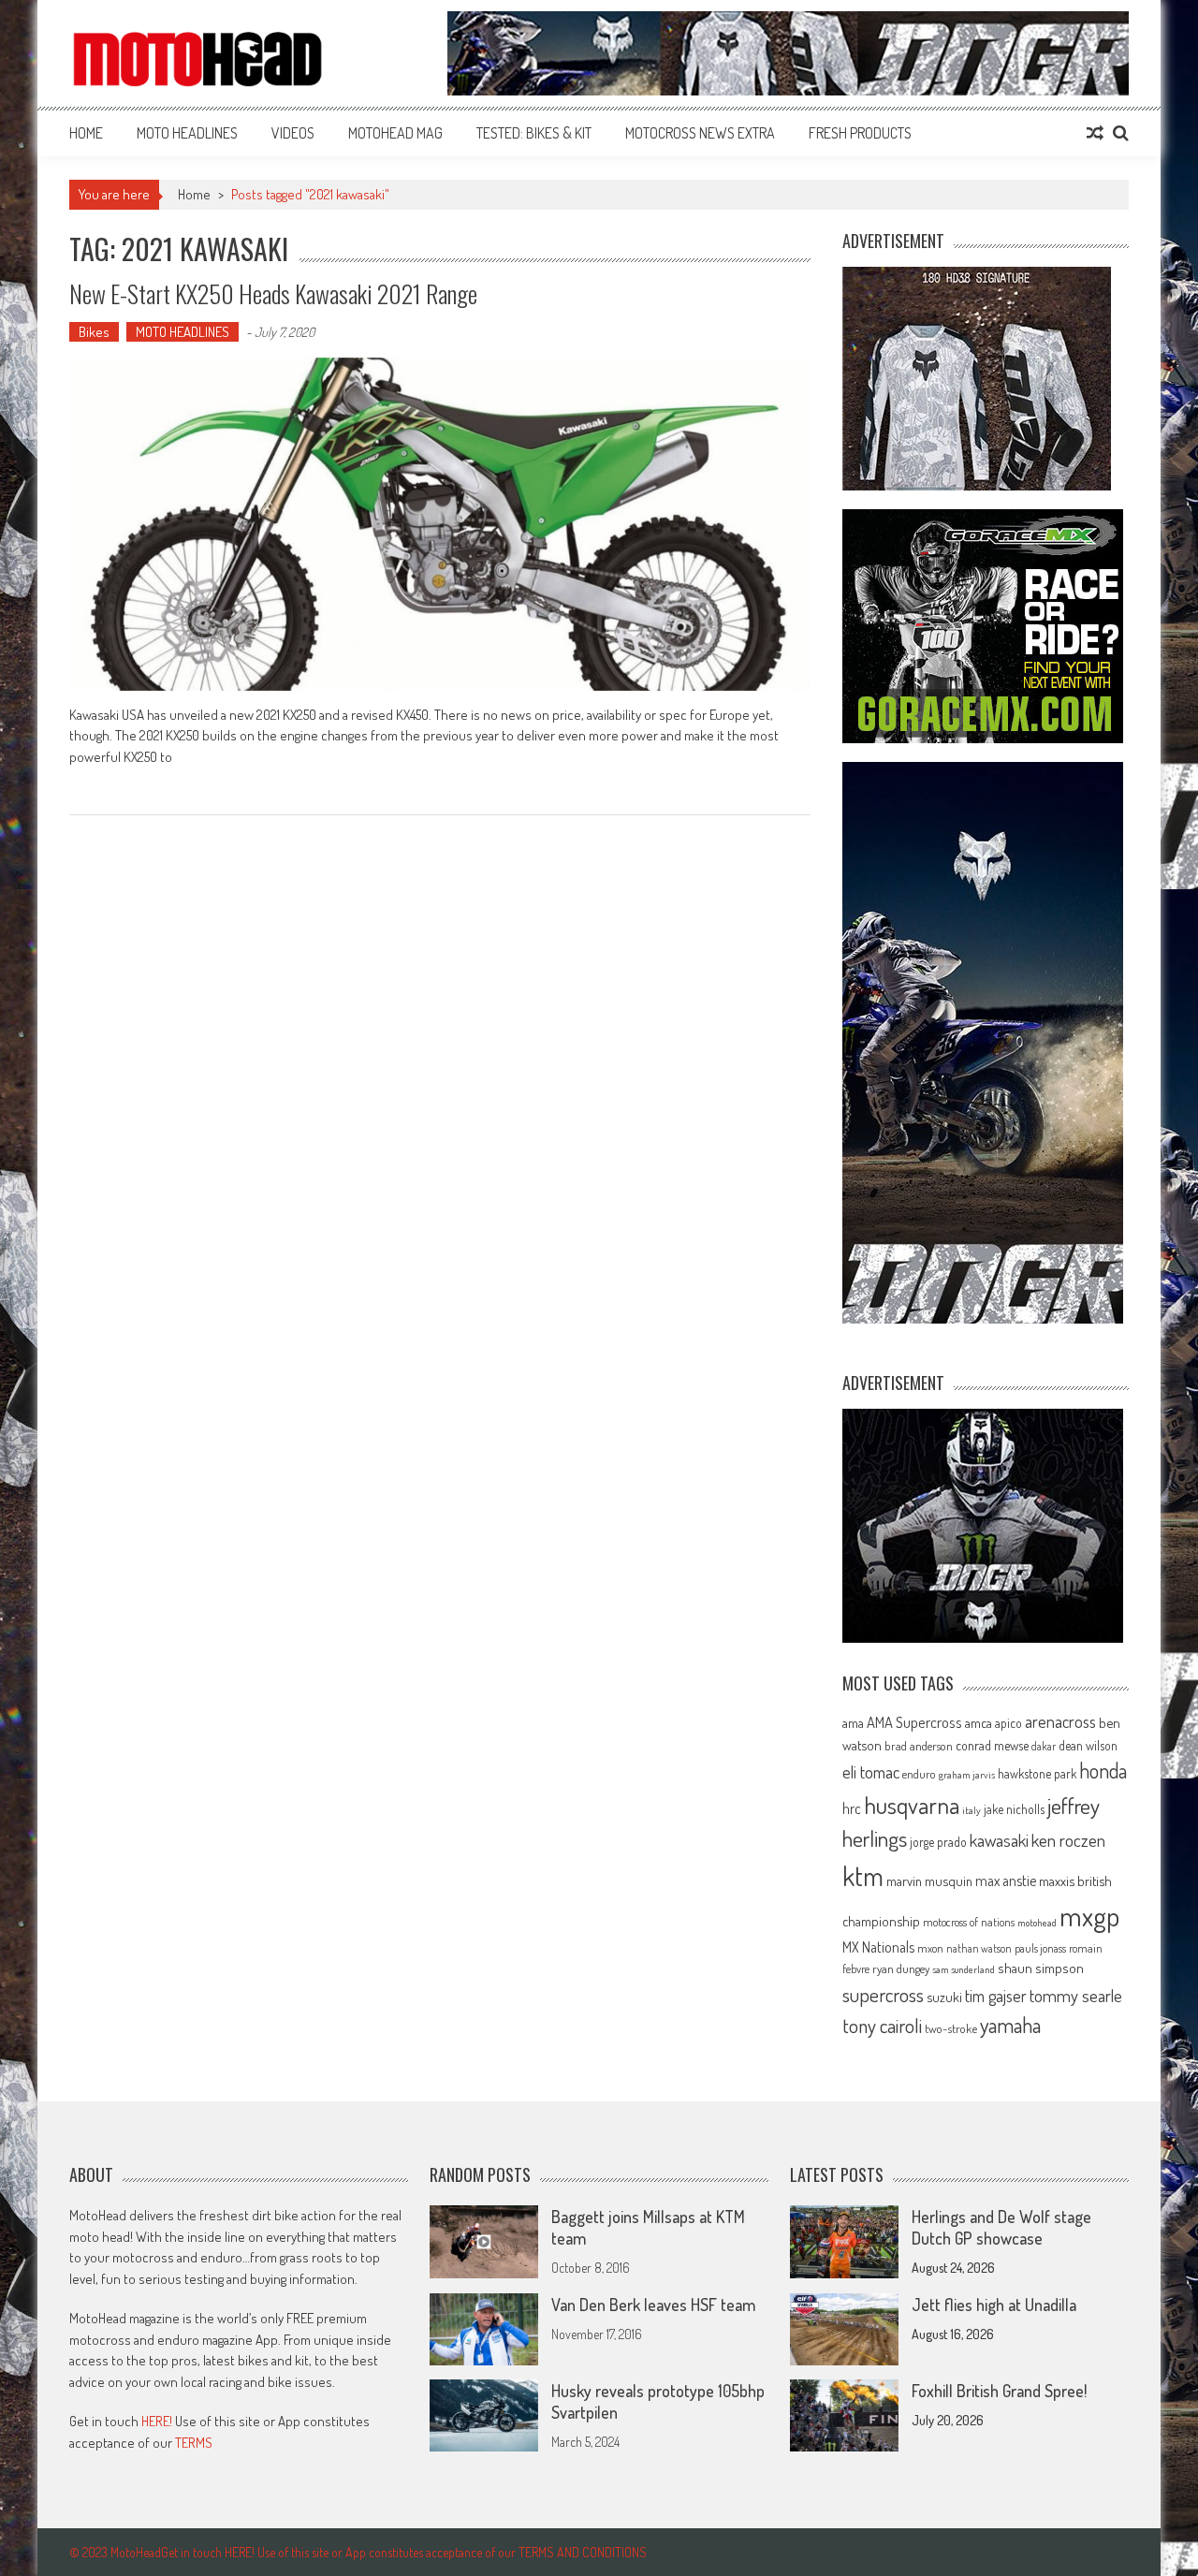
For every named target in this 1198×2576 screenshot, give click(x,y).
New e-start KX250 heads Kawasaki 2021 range (273, 293)
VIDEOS (293, 133)
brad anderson (919, 1746)
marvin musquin (929, 1881)
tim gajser (996, 1996)
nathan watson (979, 1948)
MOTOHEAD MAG (395, 133)
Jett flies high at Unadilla (994, 2305)
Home (86, 133)
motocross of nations (969, 1922)
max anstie (1006, 1881)
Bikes (94, 332)
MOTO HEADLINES (187, 133)
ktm (863, 1876)
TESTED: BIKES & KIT (534, 133)
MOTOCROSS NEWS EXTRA (700, 133)
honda (1103, 1771)
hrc (852, 1808)
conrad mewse (992, 1745)
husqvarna (912, 1805)
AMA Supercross (914, 1722)
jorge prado (938, 1842)
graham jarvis (967, 1775)
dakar (1044, 1746)
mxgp (1089, 1916)
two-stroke (951, 2028)
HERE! (157, 2421)
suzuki (944, 1997)
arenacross (1060, 1721)
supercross (883, 1994)
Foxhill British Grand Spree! (999, 2391)
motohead (1037, 1923)
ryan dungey (901, 1969)
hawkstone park (1037, 1773)
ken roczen (1068, 1840)
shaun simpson (1041, 1968)
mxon (930, 1948)
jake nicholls (1014, 1809)
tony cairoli (882, 2025)
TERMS (194, 2443)
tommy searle (1076, 1995)
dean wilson (1088, 1745)
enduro (919, 1774)
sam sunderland (964, 1969)
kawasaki (999, 1840)
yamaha (1010, 2025)
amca (979, 1722)
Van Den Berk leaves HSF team (653, 2305)
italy (972, 1810)
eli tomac (871, 1771)
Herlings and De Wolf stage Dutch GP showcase (1001, 2227)
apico (1008, 1723)
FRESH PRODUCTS (860, 133)
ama (853, 1722)
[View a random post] (1095, 133)
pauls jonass (1040, 1948)
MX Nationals (878, 1947)
